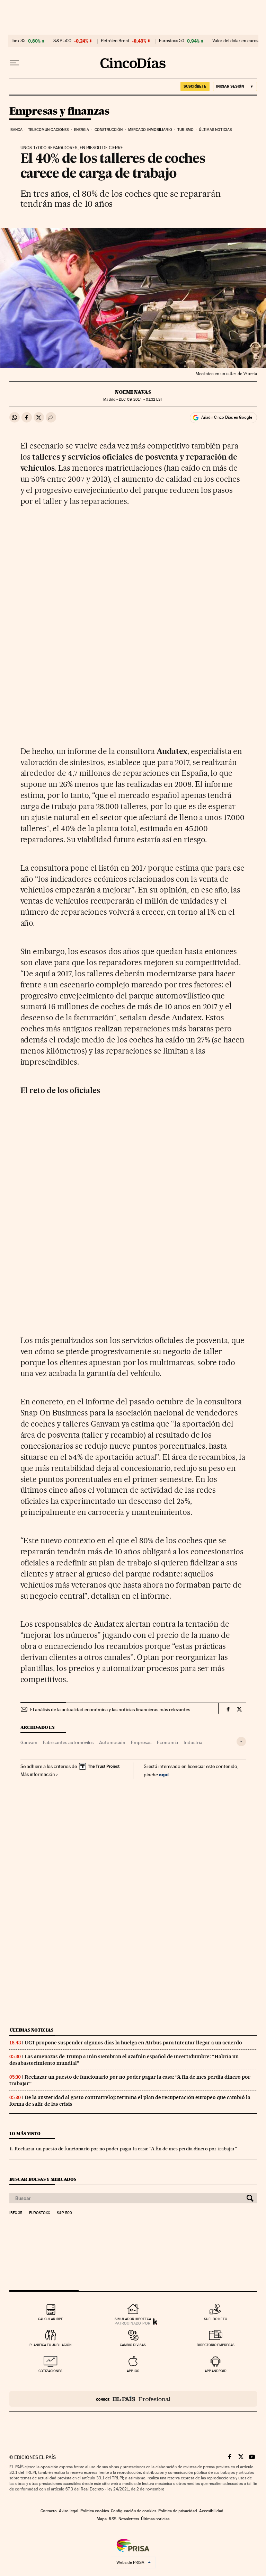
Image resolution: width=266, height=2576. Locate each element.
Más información (38, 1774)
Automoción (112, 1742)
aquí (164, 1774)
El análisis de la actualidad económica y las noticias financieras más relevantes (110, 1709)
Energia (82, 130)
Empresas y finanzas (59, 112)
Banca (17, 130)
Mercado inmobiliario (150, 130)
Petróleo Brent (115, 41)
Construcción (109, 130)
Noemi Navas (133, 392)
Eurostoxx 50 (172, 41)
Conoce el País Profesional (133, 2399)
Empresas (141, 1742)
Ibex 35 (18, 41)
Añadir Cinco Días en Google (227, 417)
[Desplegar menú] (14, 63)
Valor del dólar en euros (235, 41)
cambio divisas (133, 2345)
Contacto (49, 2511)
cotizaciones (50, 2371)
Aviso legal (69, 2511)
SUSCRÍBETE (195, 86)
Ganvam (29, 1742)
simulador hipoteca (133, 2319)
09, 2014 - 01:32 (141, 399)
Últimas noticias (215, 130)
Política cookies (95, 2511)
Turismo (185, 130)
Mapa (102, 2519)
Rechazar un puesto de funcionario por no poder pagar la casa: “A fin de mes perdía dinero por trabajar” (126, 2149)
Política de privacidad (178, 2511)
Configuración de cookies (134, 2511)
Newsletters (129, 2519)
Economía (167, 1742)
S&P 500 (62, 41)
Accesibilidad (211, 2511)
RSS (113, 2519)
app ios (133, 2371)
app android (216, 2371)
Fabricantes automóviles (68, 1742)
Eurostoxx (39, 2213)
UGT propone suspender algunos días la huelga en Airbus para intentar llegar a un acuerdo (133, 2043)
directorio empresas (216, 2345)
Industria (193, 1742)
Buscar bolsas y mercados (43, 2179)
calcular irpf (50, 2319)
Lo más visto (25, 2134)
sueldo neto (216, 2319)
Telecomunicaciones (48, 130)
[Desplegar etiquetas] (241, 1742)
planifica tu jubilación (51, 2345)
